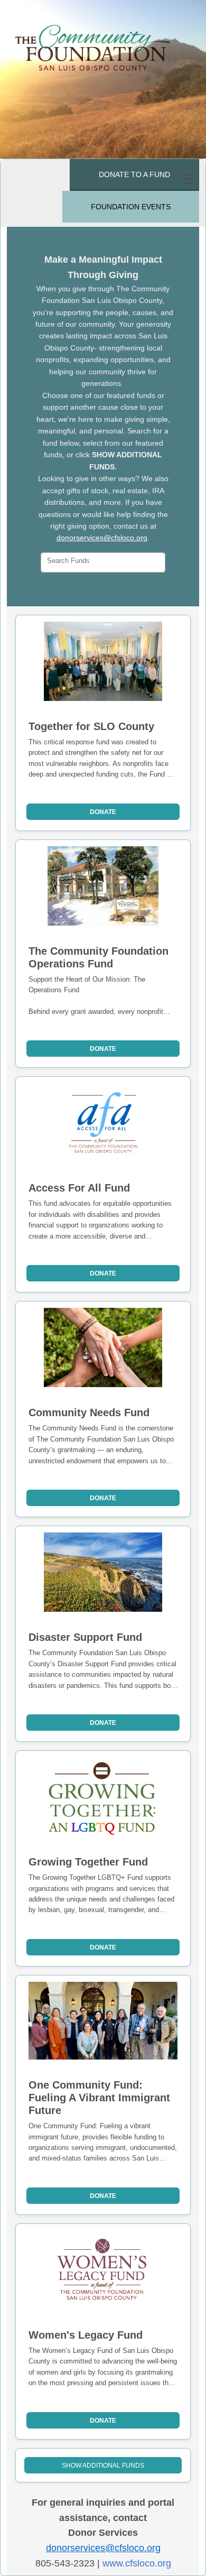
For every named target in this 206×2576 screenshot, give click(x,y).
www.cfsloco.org (137, 2563)
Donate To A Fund (134, 174)
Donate (103, 812)
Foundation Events (131, 207)
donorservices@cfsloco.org (102, 538)
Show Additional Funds (103, 2466)
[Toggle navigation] (188, 179)
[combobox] (103, 562)
